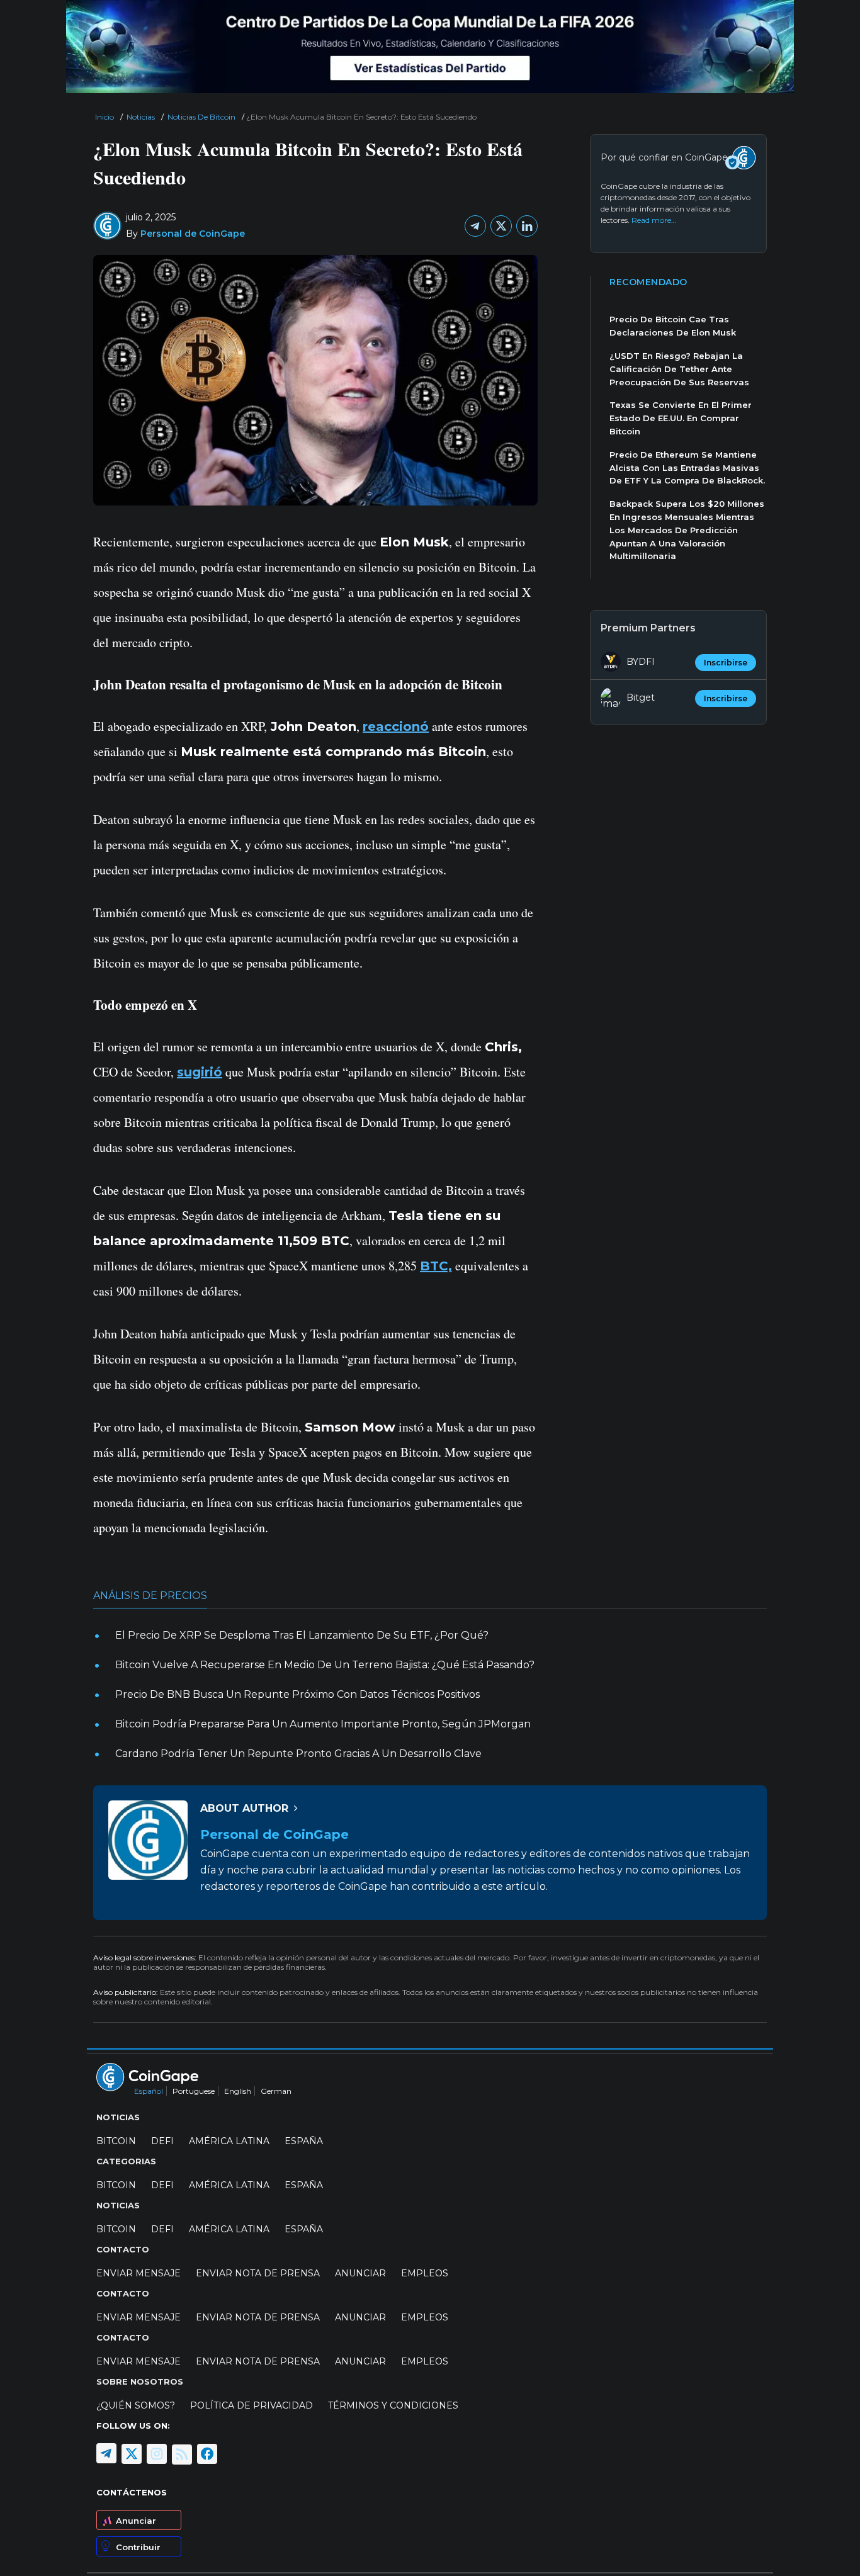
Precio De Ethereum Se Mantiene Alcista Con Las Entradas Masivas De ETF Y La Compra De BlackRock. (687, 468)
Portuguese (194, 2091)
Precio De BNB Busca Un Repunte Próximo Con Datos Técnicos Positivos (297, 1694)
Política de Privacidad (252, 2405)
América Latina (229, 2141)
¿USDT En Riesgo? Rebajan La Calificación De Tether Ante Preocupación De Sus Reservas (679, 369)
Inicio (105, 117)
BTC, (436, 1266)
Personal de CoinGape (193, 234)
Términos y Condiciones (393, 2405)
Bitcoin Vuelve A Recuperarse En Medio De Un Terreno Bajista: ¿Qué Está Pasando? (325, 1665)
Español (149, 2091)
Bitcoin (116, 2141)
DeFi (162, 2141)
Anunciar (136, 2521)
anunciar (360, 2273)
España (304, 2141)
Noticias (141, 117)
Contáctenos (132, 2492)
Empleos (425, 2273)
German (276, 2091)
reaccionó (396, 726)
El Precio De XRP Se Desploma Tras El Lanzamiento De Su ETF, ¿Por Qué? (302, 1635)
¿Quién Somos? (136, 2405)
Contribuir (138, 2547)
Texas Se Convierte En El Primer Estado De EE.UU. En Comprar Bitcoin (681, 418)
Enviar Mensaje (139, 2273)
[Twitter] (501, 226)
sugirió (200, 1072)
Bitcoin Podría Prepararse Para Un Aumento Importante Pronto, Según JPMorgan (323, 1724)
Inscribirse (726, 663)
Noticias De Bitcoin (201, 117)
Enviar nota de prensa (258, 2273)
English (238, 2091)
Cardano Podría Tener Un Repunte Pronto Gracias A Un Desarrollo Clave (298, 1754)
